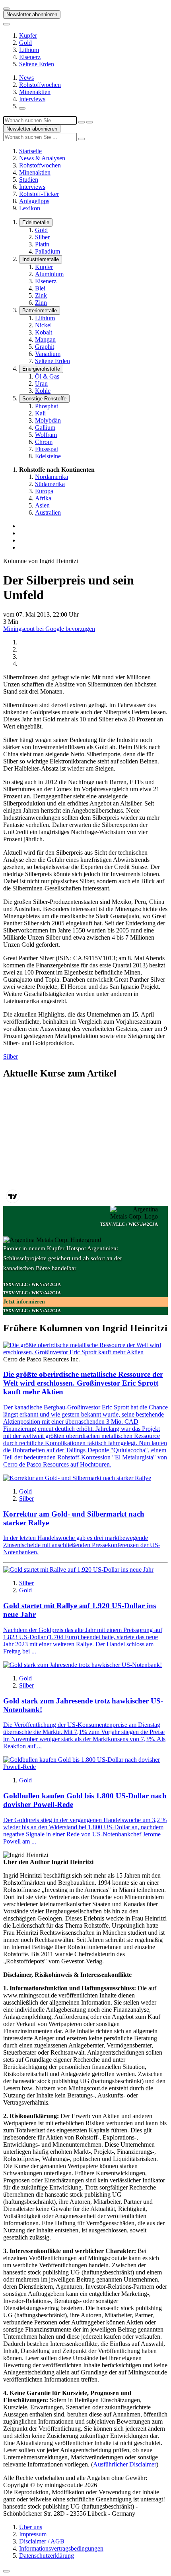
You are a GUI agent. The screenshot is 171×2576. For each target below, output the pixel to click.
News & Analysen (42, 158)
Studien (29, 180)
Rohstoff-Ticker (39, 194)
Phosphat (47, 406)
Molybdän (48, 420)
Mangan (45, 339)
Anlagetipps (34, 201)
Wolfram (46, 435)
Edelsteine (48, 456)
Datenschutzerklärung (47, 2556)
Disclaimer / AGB (42, 2541)
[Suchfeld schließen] (82, 122)
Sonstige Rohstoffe (44, 399)
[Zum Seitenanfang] (6, 2571)
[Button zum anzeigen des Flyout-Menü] (6, 9)
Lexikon (30, 208)
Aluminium (49, 274)
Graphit (45, 347)
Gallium (45, 428)
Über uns (31, 2527)
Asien (42, 505)
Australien (48, 512)
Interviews (32, 99)
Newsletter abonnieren (32, 14)
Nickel (43, 325)
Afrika (43, 498)
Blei (40, 288)
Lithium (29, 50)
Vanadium (48, 354)
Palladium (48, 251)
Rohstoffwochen (40, 85)
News (26, 78)
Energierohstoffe (41, 369)
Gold (25, 43)
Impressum (33, 2534)
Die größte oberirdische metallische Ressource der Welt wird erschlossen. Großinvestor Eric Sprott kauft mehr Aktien (83, 1383)
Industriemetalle (41, 259)
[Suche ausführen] (89, 122)
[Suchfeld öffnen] (22, 108)
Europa (44, 491)
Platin (42, 244)
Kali (40, 413)
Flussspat (47, 449)
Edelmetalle (36, 222)
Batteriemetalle (40, 310)
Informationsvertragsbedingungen (61, 2548)
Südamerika (50, 484)
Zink (41, 295)
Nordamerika (51, 477)
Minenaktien (35, 92)
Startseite (30, 151)
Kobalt (44, 332)
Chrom (44, 442)
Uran (41, 384)
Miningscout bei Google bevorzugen (49, 629)
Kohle (43, 391)
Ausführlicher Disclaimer (125, 2464)
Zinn (41, 303)
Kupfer (28, 36)
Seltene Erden (37, 64)
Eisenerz (30, 57)
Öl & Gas (47, 376)
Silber (42, 237)
